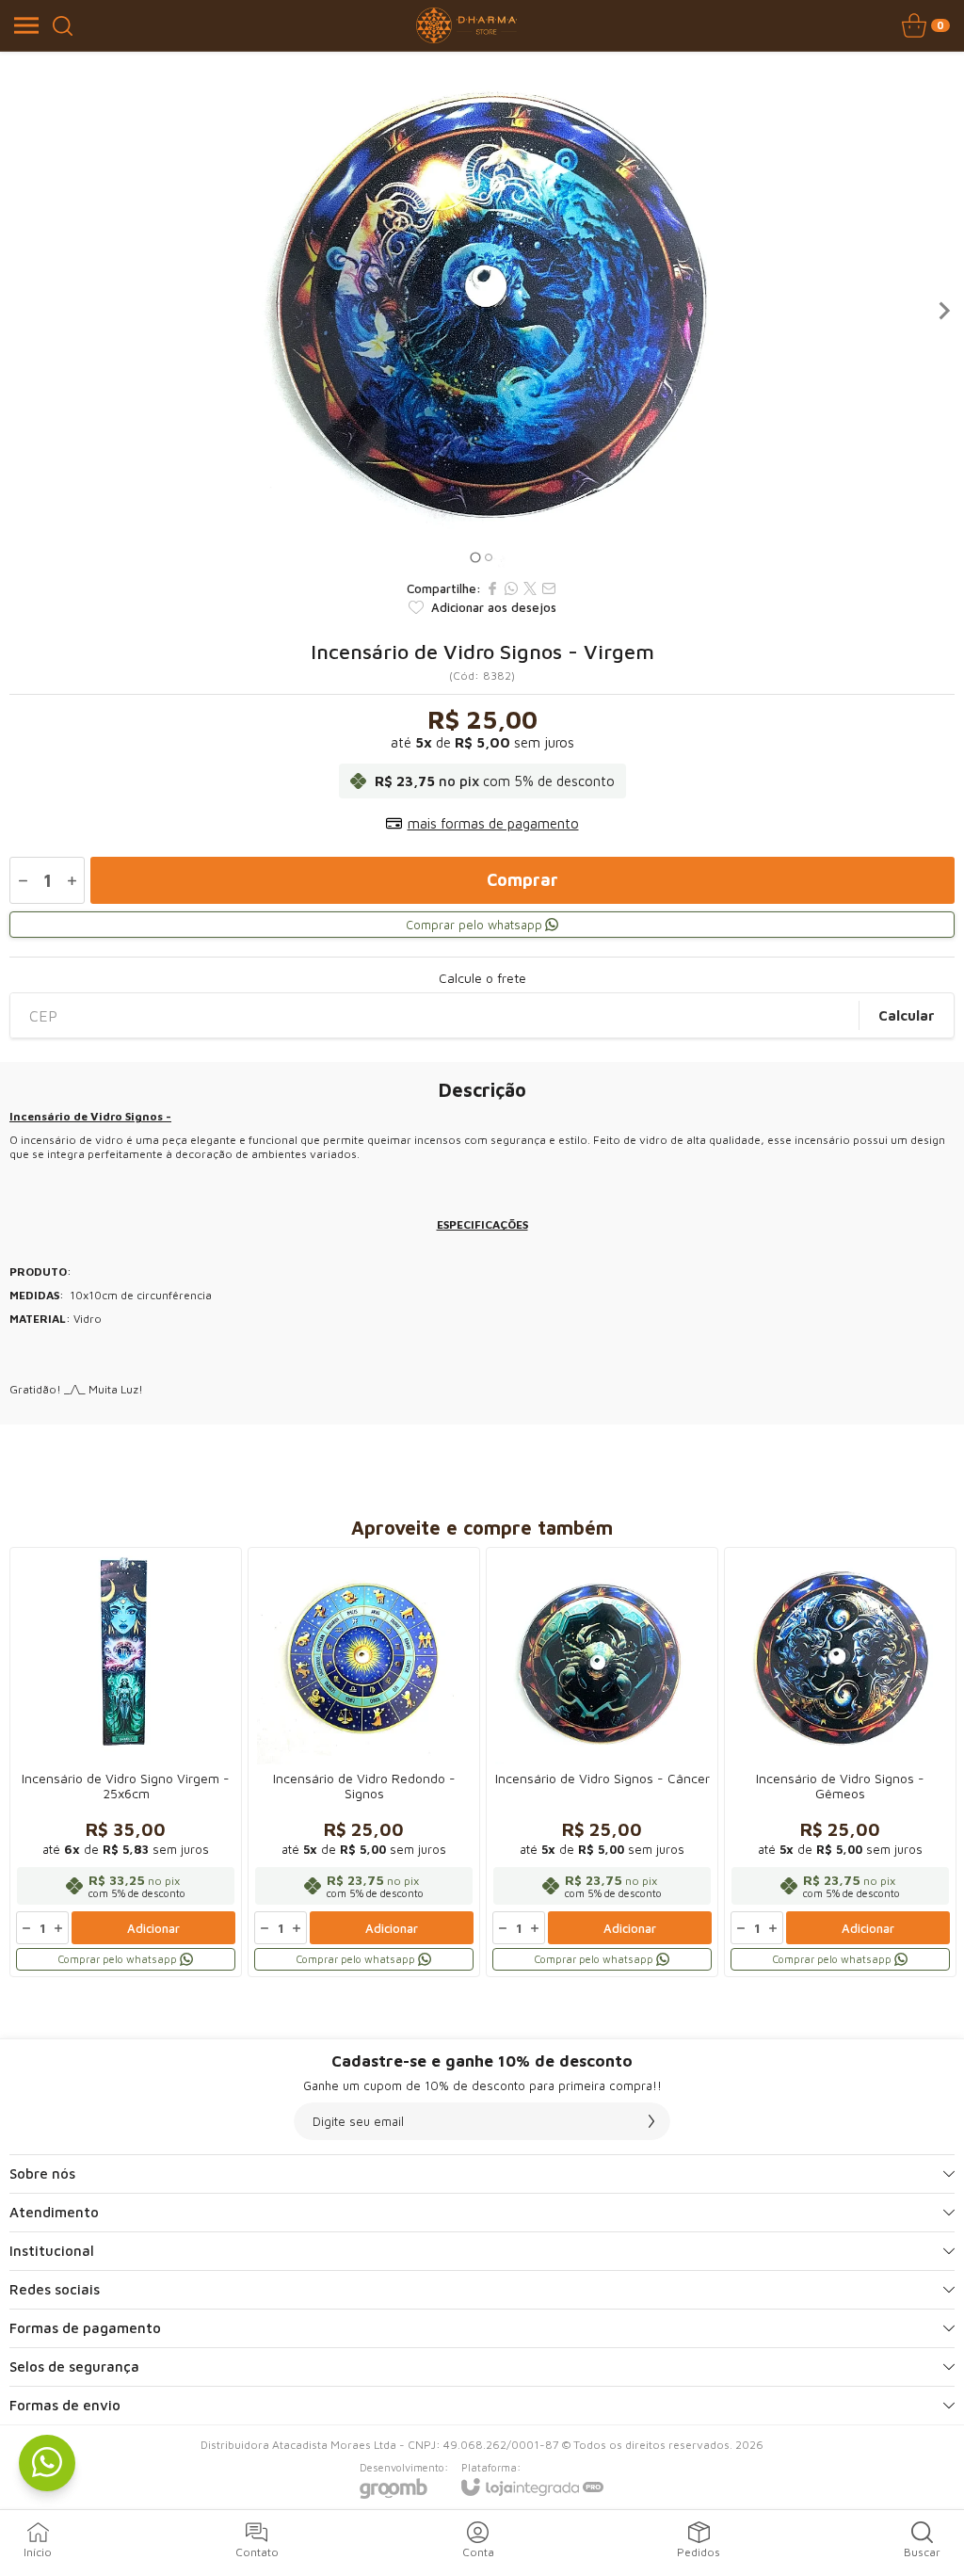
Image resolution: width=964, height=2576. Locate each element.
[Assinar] (651, 2121)
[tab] (475, 557)
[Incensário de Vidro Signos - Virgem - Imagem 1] (482, 311)
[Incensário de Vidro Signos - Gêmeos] (840, 1762)
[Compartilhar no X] (530, 588)
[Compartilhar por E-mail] (549, 588)
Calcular (907, 1015)
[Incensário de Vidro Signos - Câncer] (602, 1762)
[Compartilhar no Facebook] (492, 588)
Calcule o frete (482, 978)
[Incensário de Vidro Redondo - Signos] (364, 1762)
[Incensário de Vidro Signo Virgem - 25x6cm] (126, 1762)
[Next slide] (943, 311)
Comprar (522, 880)
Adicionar (153, 1928)
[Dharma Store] (467, 25)
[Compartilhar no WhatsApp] (511, 588)
